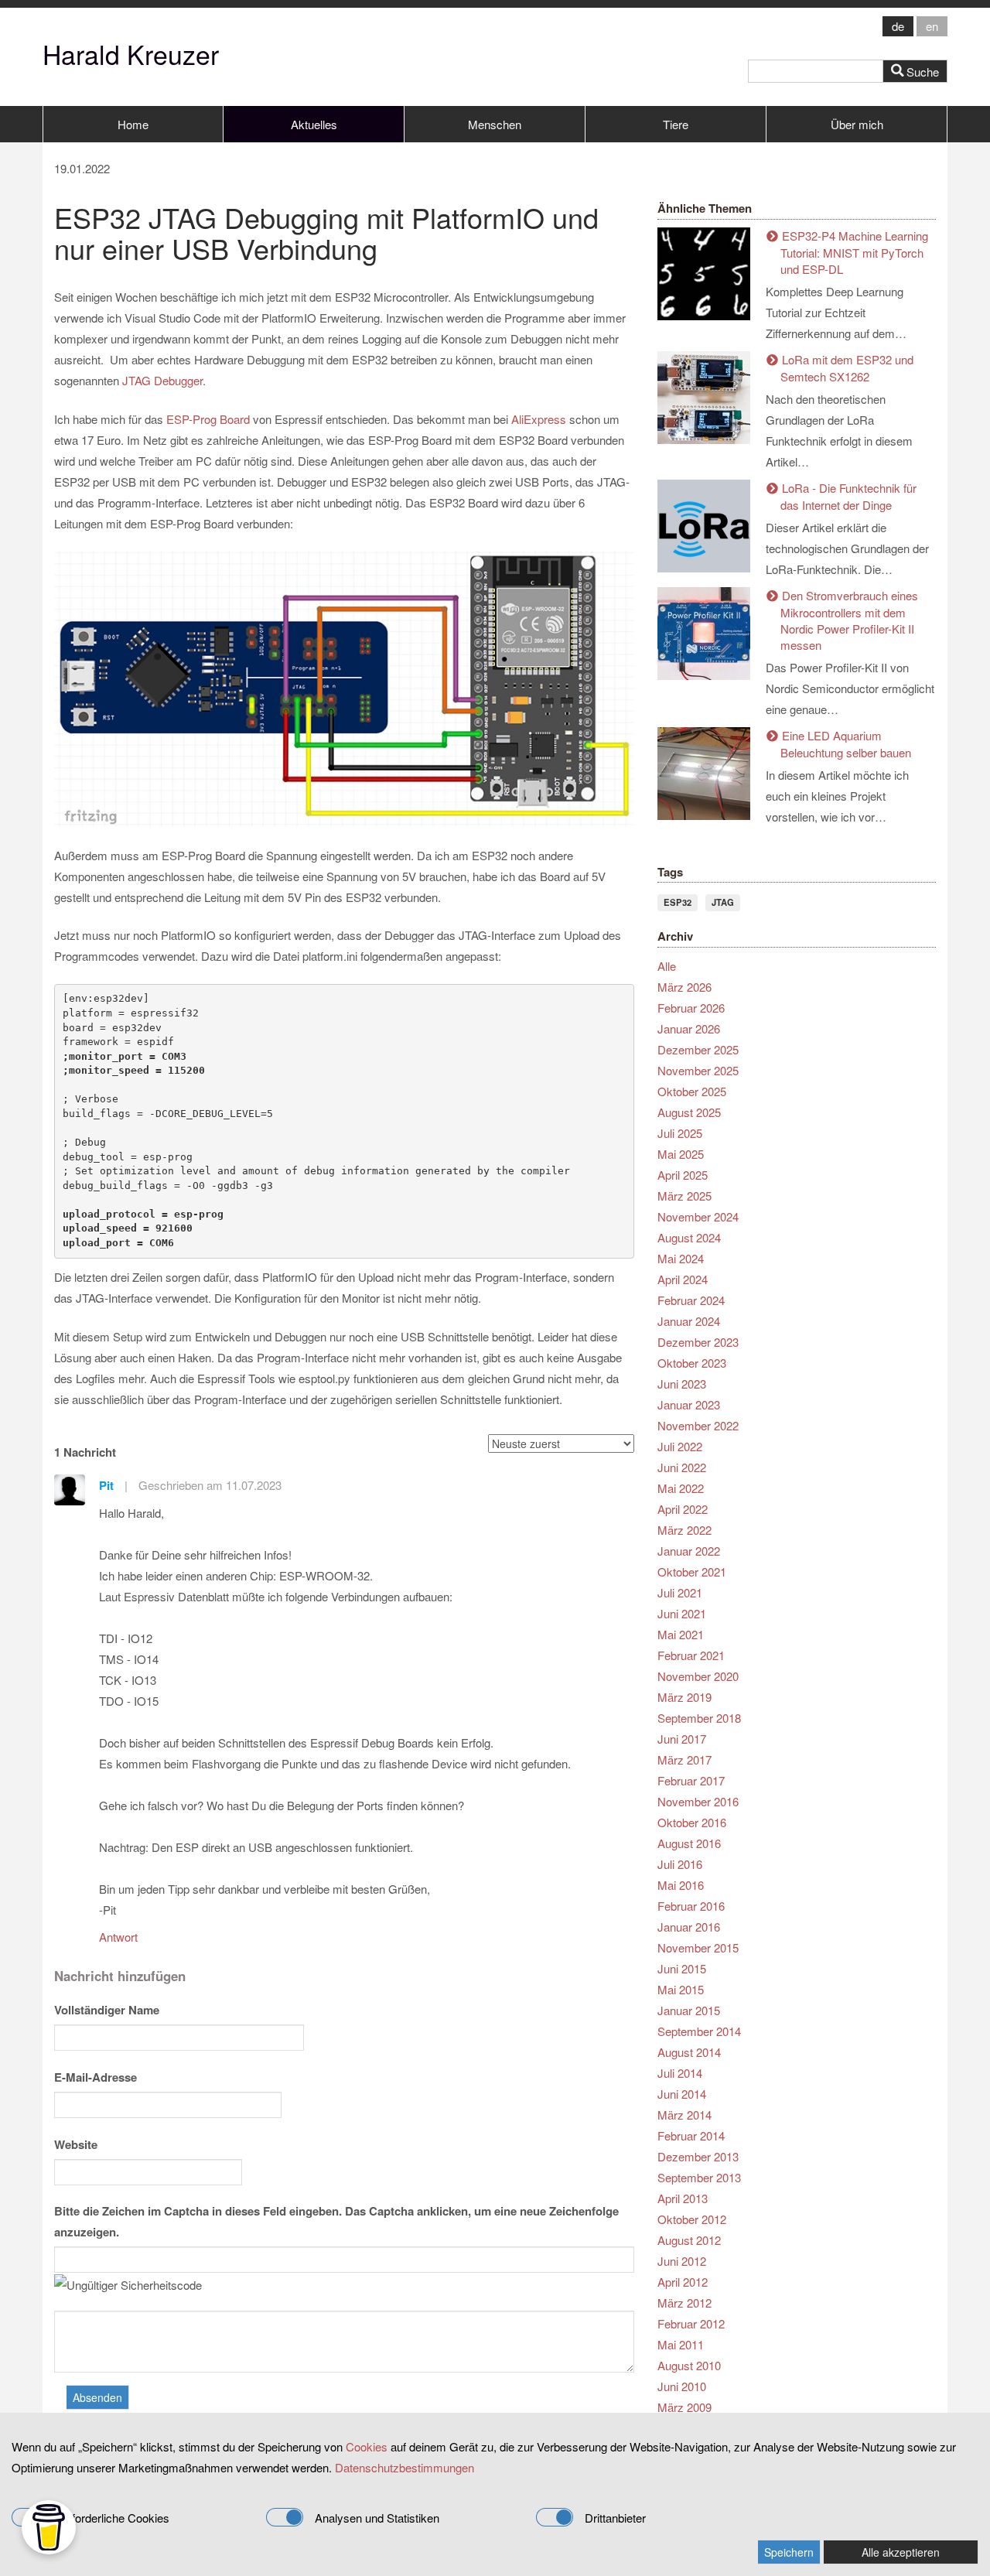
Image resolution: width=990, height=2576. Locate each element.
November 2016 (698, 1801)
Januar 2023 (689, 1404)
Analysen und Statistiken (377, 2518)
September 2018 (699, 1718)
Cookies (367, 2446)
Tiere (676, 124)
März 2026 (684, 987)
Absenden (97, 2397)
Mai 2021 (681, 1634)
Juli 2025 (680, 1133)
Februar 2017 (691, 1780)
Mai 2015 (681, 1989)
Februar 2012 (691, 2323)
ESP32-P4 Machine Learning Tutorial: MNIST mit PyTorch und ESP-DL (854, 252)
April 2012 (683, 2282)
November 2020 (698, 1676)
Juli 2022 (680, 1446)
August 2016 (689, 1843)
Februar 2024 (691, 1300)
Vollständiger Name (107, 2010)
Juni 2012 (682, 2261)
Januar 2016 (689, 1927)
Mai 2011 (681, 2344)
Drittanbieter (615, 2518)
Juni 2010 (682, 2386)
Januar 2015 (689, 2010)
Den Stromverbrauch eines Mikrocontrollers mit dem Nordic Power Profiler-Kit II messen (849, 620)
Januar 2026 (689, 1028)
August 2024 (689, 1237)
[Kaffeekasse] (49, 2527)
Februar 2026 (691, 1008)
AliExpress (540, 419)
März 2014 (684, 2115)
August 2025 (689, 1112)
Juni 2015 (682, 1968)
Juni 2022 (682, 1467)
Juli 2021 (680, 1592)
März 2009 (684, 2407)
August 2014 (689, 2052)
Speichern (789, 2552)
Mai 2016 (681, 1885)
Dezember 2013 (698, 2156)
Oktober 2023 (692, 1363)
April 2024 (683, 1279)
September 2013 (699, 2177)
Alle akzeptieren (901, 2552)
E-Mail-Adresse (96, 2077)
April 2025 (683, 1175)
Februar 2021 (691, 1655)
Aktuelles (314, 124)
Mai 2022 (681, 1488)
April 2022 (683, 1509)
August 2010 (689, 2365)
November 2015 (698, 1947)
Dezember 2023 (698, 1342)
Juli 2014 (680, 2073)
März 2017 (684, 1759)
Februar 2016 (691, 1906)
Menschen (495, 124)
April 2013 (683, 2198)
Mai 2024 (681, 1258)
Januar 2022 (689, 1551)
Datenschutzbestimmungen (405, 2467)
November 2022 (698, 1425)
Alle (667, 966)
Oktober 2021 (692, 1572)
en (932, 26)
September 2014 (699, 2031)
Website (76, 2144)
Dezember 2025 (698, 1049)
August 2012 (689, 2240)
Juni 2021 (682, 1613)
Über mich (857, 124)
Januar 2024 (689, 1321)
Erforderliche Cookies (115, 2518)
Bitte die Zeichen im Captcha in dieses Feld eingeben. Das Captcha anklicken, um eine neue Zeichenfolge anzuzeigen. (336, 2221)
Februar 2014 (691, 2135)
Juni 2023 (682, 1384)
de (898, 26)
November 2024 (698, 1216)
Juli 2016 (680, 1864)
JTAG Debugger (162, 380)
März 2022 (684, 1530)
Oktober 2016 (692, 1822)
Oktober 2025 (692, 1091)
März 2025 (684, 1196)
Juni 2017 (682, 1739)
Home (133, 124)
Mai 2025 (681, 1154)
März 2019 (684, 1697)
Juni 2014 (682, 2094)
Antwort (118, 1937)
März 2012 (684, 2303)
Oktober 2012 (692, 2219)
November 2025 (698, 1070)
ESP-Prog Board (208, 419)
